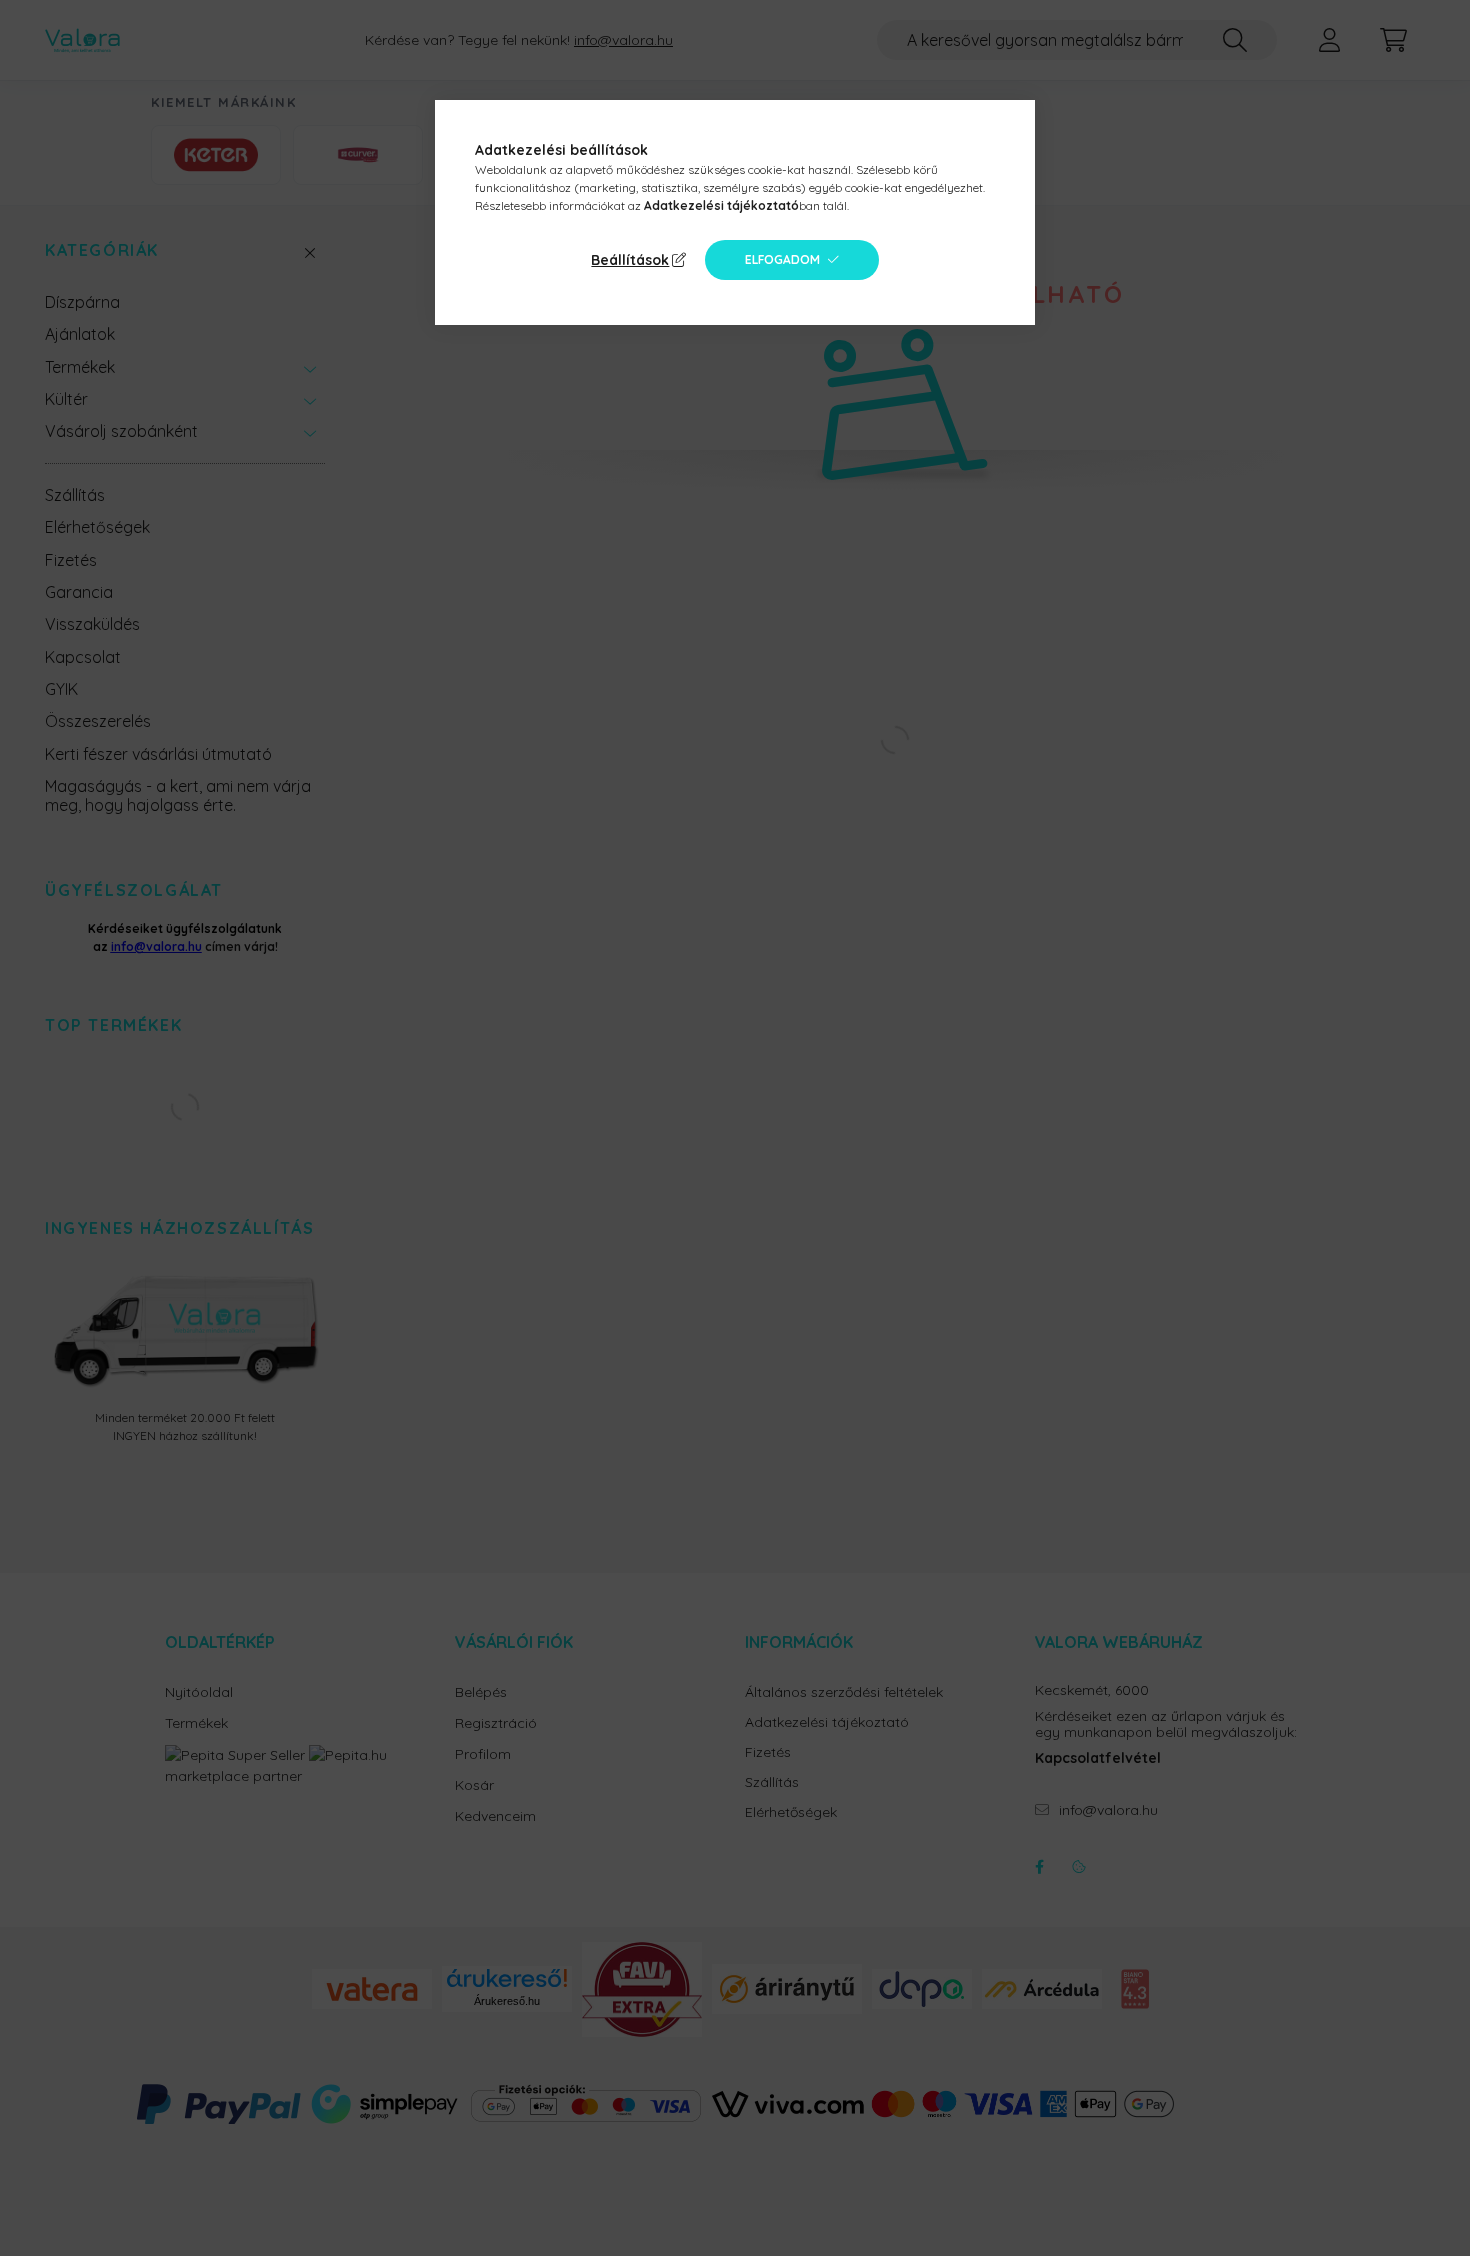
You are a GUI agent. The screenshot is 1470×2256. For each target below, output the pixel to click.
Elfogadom (782, 259)
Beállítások (630, 260)
